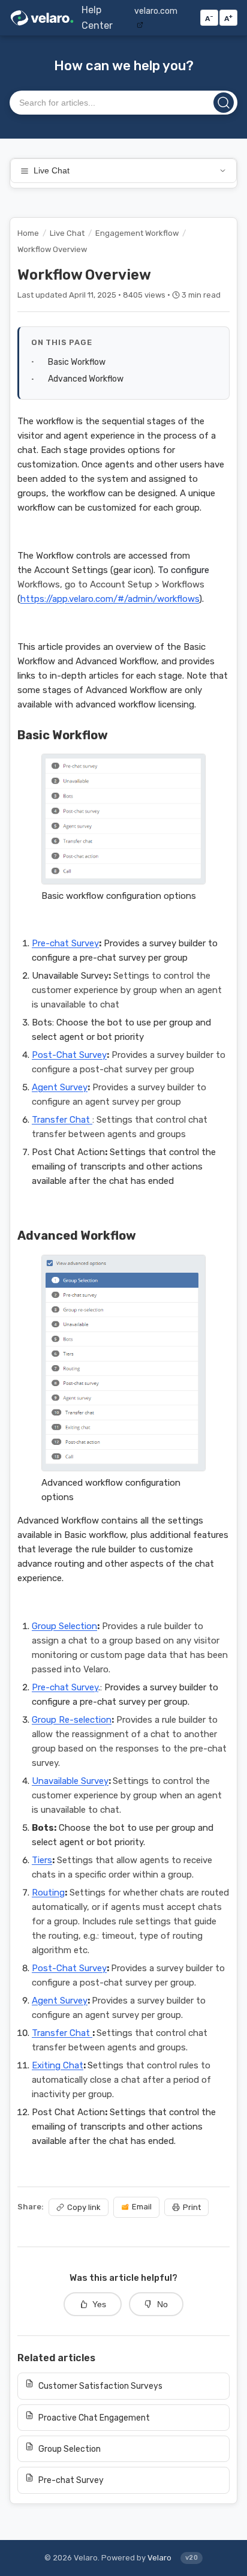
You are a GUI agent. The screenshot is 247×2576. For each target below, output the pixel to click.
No (162, 2304)
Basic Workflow (77, 362)
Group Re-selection (72, 1720)
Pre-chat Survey (65, 943)
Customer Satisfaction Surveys (100, 2386)
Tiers (42, 1860)
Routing (48, 1893)
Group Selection (64, 1626)
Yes (99, 2304)
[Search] (224, 103)
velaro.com (156, 11)
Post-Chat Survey (69, 1055)
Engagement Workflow (137, 233)
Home (28, 233)
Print (192, 2207)
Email (142, 2207)
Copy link (84, 2207)
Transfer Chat (62, 1120)
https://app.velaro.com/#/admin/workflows (110, 599)
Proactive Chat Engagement (94, 2418)
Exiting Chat (58, 2065)
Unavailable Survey (70, 1781)
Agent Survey (60, 1087)
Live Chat (52, 171)
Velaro (159, 2558)
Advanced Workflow (86, 379)
